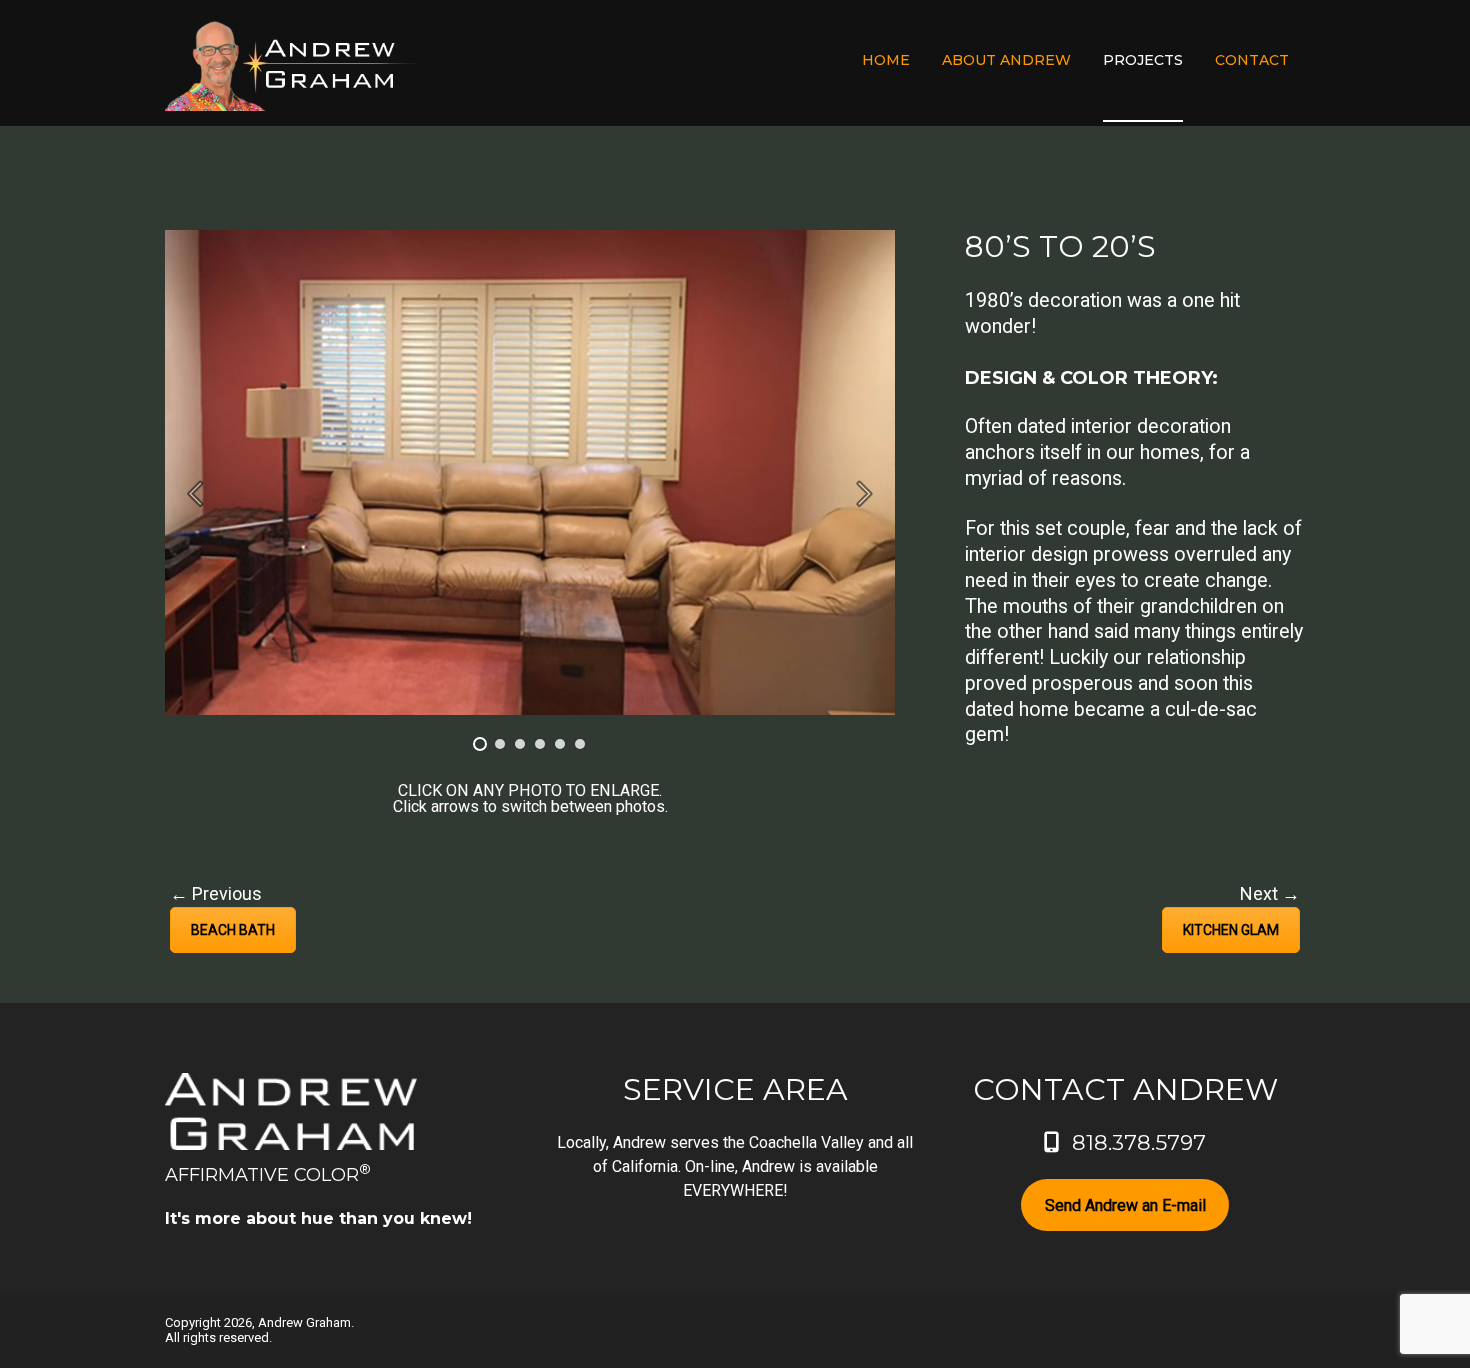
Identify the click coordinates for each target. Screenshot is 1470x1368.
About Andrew (1006, 60)
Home (886, 60)
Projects (1143, 60)
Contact (1252, 60)
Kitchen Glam (1231, 930)
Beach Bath (233, 930)
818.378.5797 (1139, 1142)
